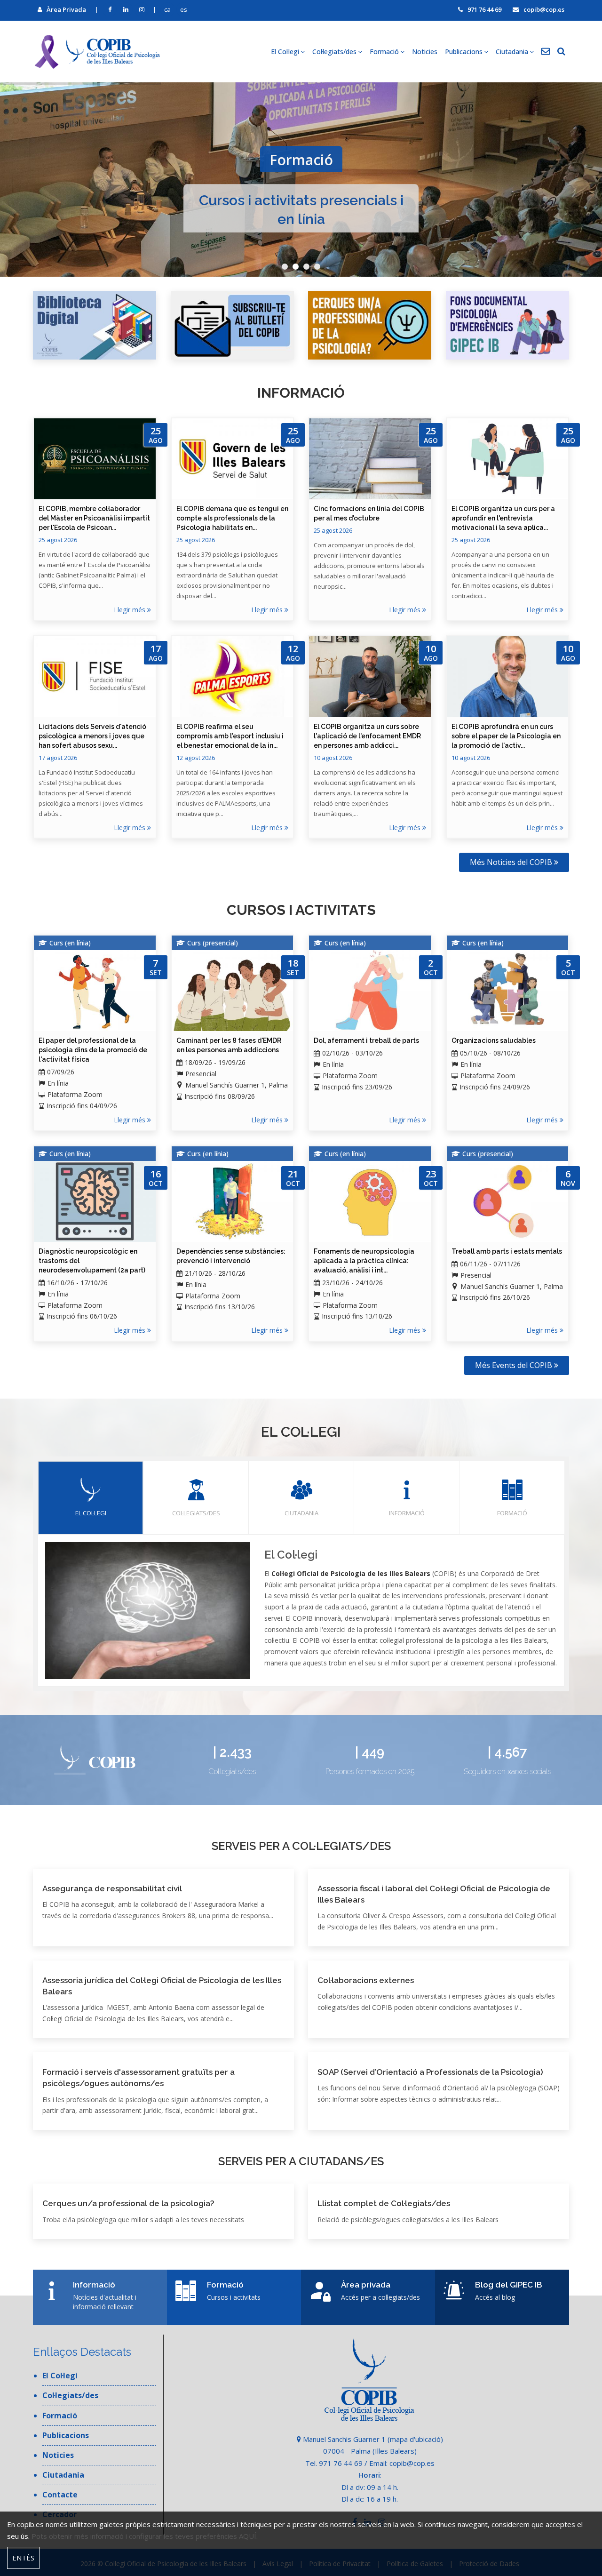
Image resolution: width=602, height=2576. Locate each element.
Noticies (425, 52)
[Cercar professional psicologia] (370, 325)
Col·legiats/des (196, 1513)
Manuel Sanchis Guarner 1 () (372, 2439)
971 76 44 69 (484, 9)
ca (167, 9)
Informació (407, 1513)
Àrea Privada (66, 9)
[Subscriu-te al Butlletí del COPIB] (233, 325)
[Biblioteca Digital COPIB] (95, 325)
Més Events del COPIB (515, 1365)
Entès (23, 2558)
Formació (512, 1513)
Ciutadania (301, 1513)
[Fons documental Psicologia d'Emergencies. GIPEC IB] (508, 325)
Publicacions (66, 2435)
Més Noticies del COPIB (512, 862)
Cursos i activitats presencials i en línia (301, 203)
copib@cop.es (544, 9)
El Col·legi (91, 1513)
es (184, 9)
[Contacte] (546, 52)
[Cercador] (561, 52)
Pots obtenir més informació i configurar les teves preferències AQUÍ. (145, 2536)
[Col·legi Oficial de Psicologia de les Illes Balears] (96, 52)
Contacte (60, 2495)
